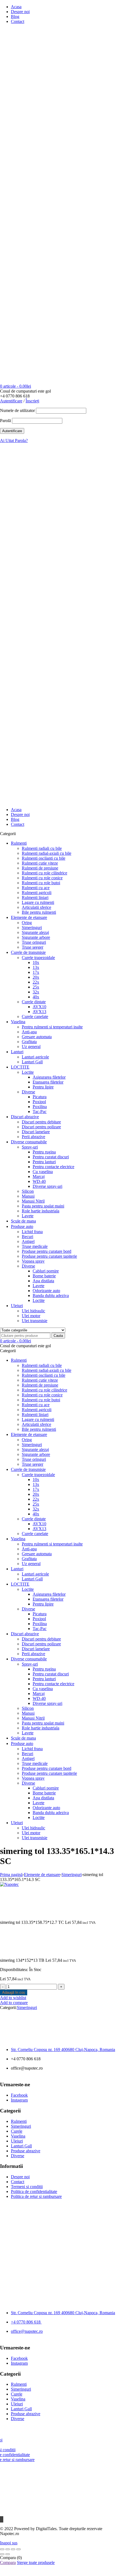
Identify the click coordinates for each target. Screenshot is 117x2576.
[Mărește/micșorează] (2, 2549)
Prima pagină (11, 1875)
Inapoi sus (9, 2543)
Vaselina (18, 2136)
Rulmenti (19, 2121)
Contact (18, 21)
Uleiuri (17, 2141)
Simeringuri (72, 1875)
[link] (63, 2050)
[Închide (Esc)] (19, 2549)
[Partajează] (13, 2549)
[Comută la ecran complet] (8, 2549)
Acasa (16, 7)
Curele (17, 2131)
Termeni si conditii (27, 2187)
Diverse (18, 2156)
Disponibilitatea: (14, 1970)
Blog (15, 17)
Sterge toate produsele (36, 2562)
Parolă (5, 421)
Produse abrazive (26, 2151)
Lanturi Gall (21, 2146)
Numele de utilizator (17, 410)
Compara (8, 2562)
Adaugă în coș (14, 1992)
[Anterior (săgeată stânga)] (2, 2554)
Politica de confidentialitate (34, 2191)
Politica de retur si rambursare (36, 2196)
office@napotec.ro (27, 2331)
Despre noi (20, 12)
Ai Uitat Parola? (14, 440)
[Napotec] (59, 263)
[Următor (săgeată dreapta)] (8, 2554)
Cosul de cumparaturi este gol (25, 391)
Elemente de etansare (42, 1875)
